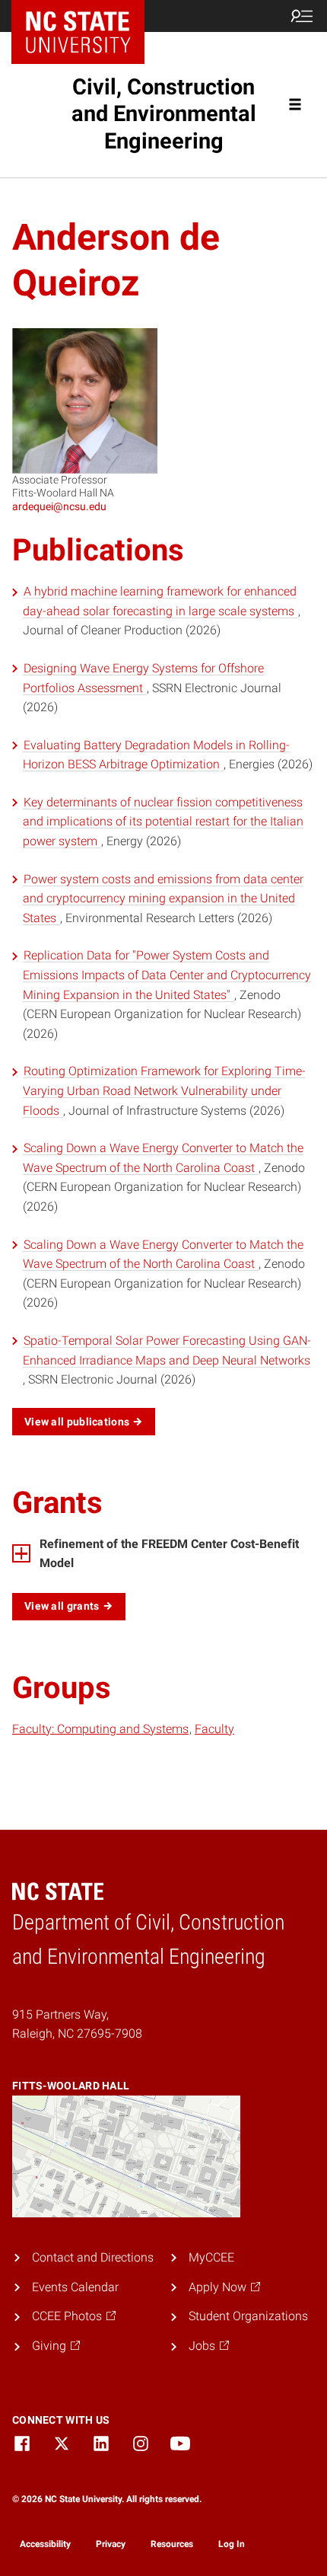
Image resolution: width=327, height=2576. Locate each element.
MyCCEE (211, 2257)
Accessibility (45, 2544)
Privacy (111, 2544)
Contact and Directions (93, 2257)
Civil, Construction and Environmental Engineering (164, 114)
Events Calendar (75, 2287)
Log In (232, 2544)
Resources (172, 2544)
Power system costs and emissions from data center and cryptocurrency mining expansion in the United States (163, 899)
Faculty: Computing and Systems (100, 1729)
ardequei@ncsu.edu (59, 506)
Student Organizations (248, 2316)
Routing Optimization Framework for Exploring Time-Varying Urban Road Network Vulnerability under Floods (164, 1090)
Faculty (214, 1729)
